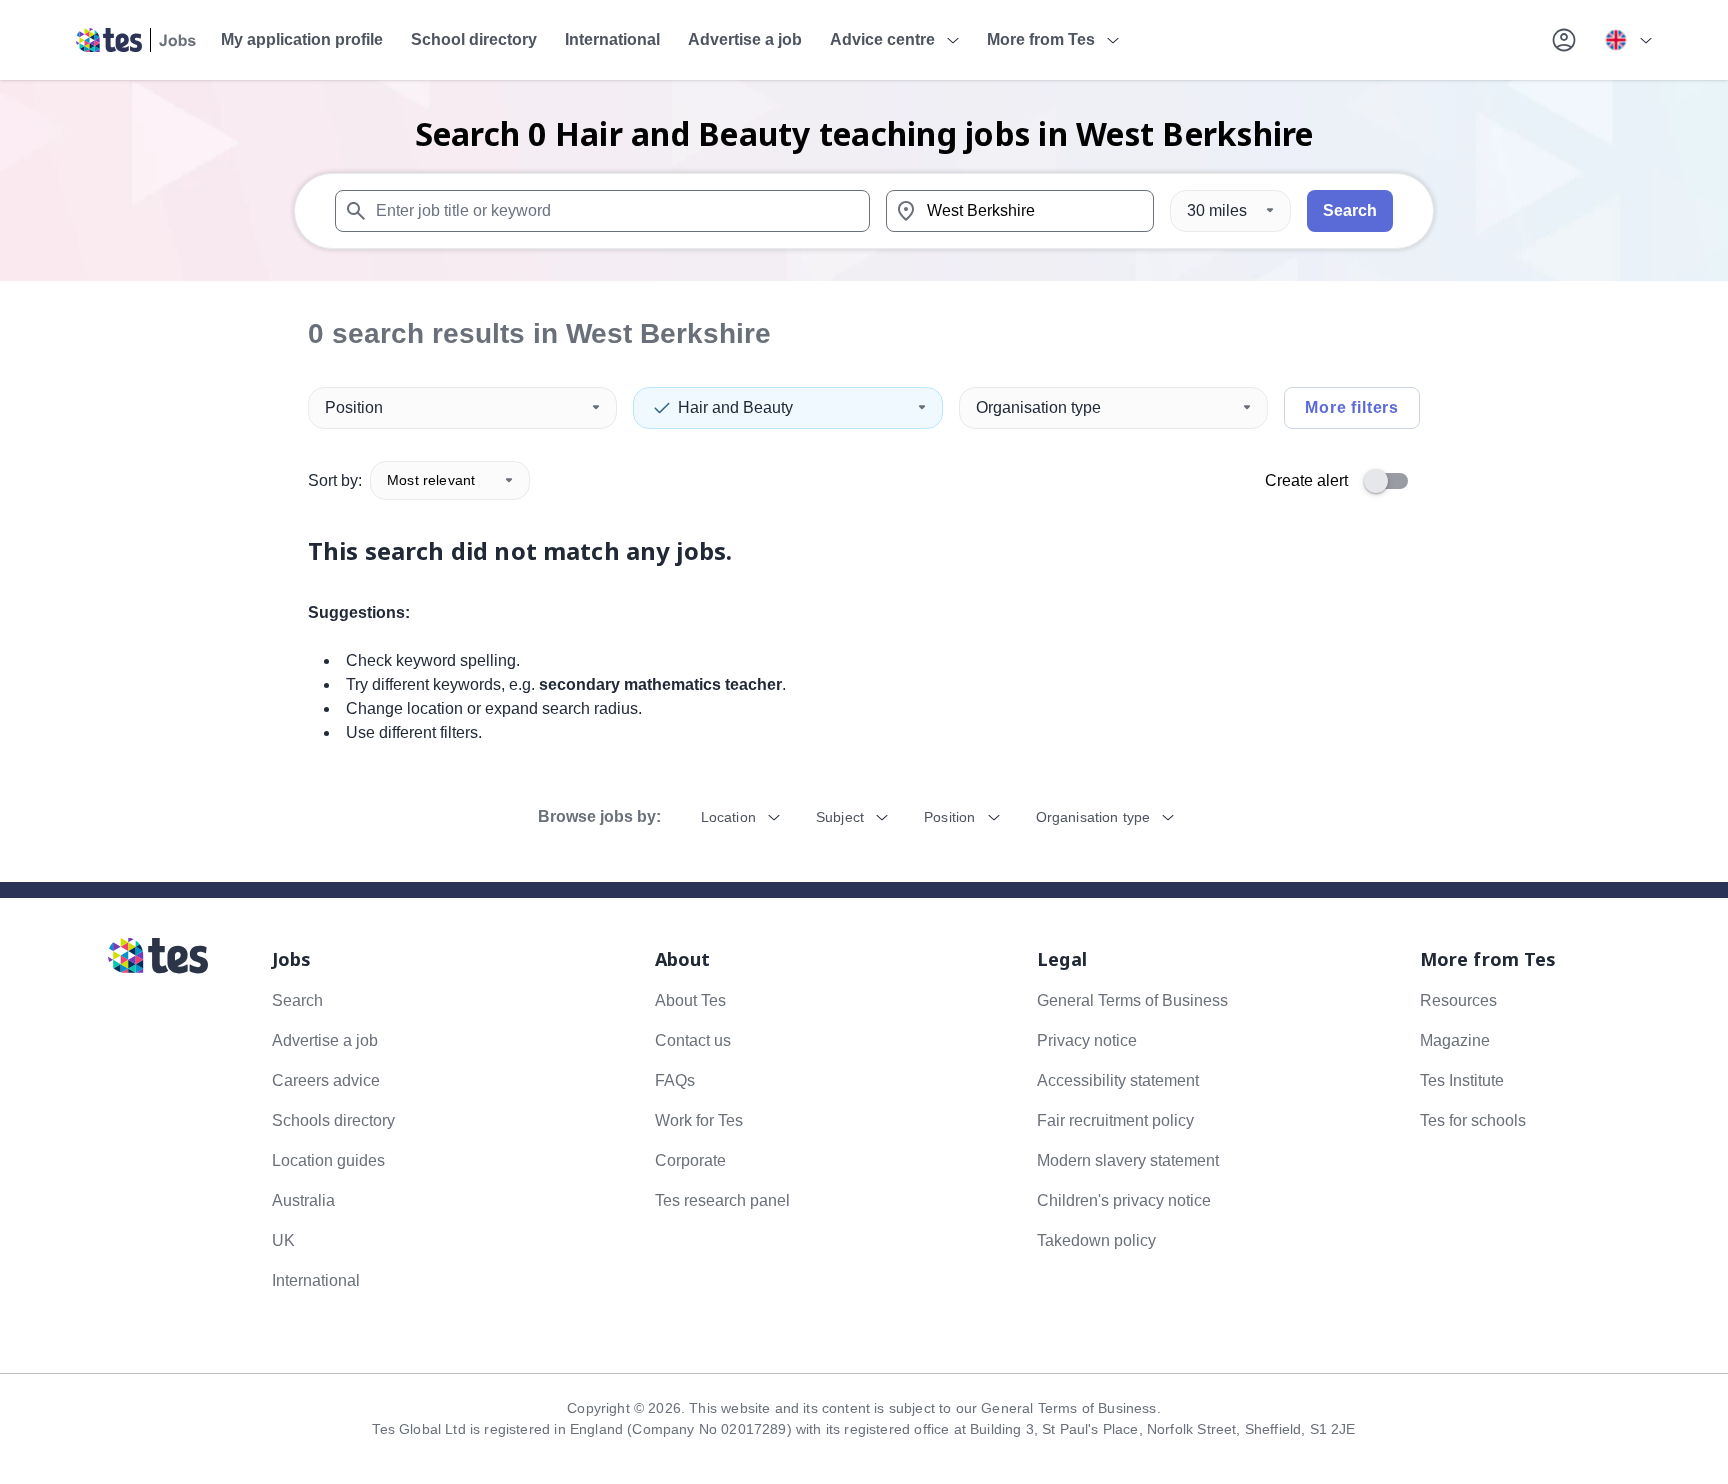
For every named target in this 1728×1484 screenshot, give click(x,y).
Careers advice (326, 1080)
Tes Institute (1462, 1080)
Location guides (328, 1160)
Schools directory (333, 1120)
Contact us (693, 1040)
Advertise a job (745, 39)
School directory (474, 39)
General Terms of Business (1132, 1000)
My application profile (302, 39)
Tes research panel (722, 1200)
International (612, 39)
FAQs (675, 1080)
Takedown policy (1096, 1240)
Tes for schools (1473, 1120)
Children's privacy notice (1124, 1200)
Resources (1458, 1000)
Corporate (690, 1160)
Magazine (1455, 1040)
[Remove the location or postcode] (1130, 211)
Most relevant (431, 480)
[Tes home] (136, 40)
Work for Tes (699, 1120)
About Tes (690, 1000)
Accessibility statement (1118, 1080)
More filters (1352, 407)
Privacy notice (1087, 1040)
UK (283, 1240)
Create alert (1306, 480)
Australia (303, 1200)
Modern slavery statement (1128, 1160)
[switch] (1392, 481)
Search (1350, 210)
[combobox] (602, 211)
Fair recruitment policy (1115, 1120)
